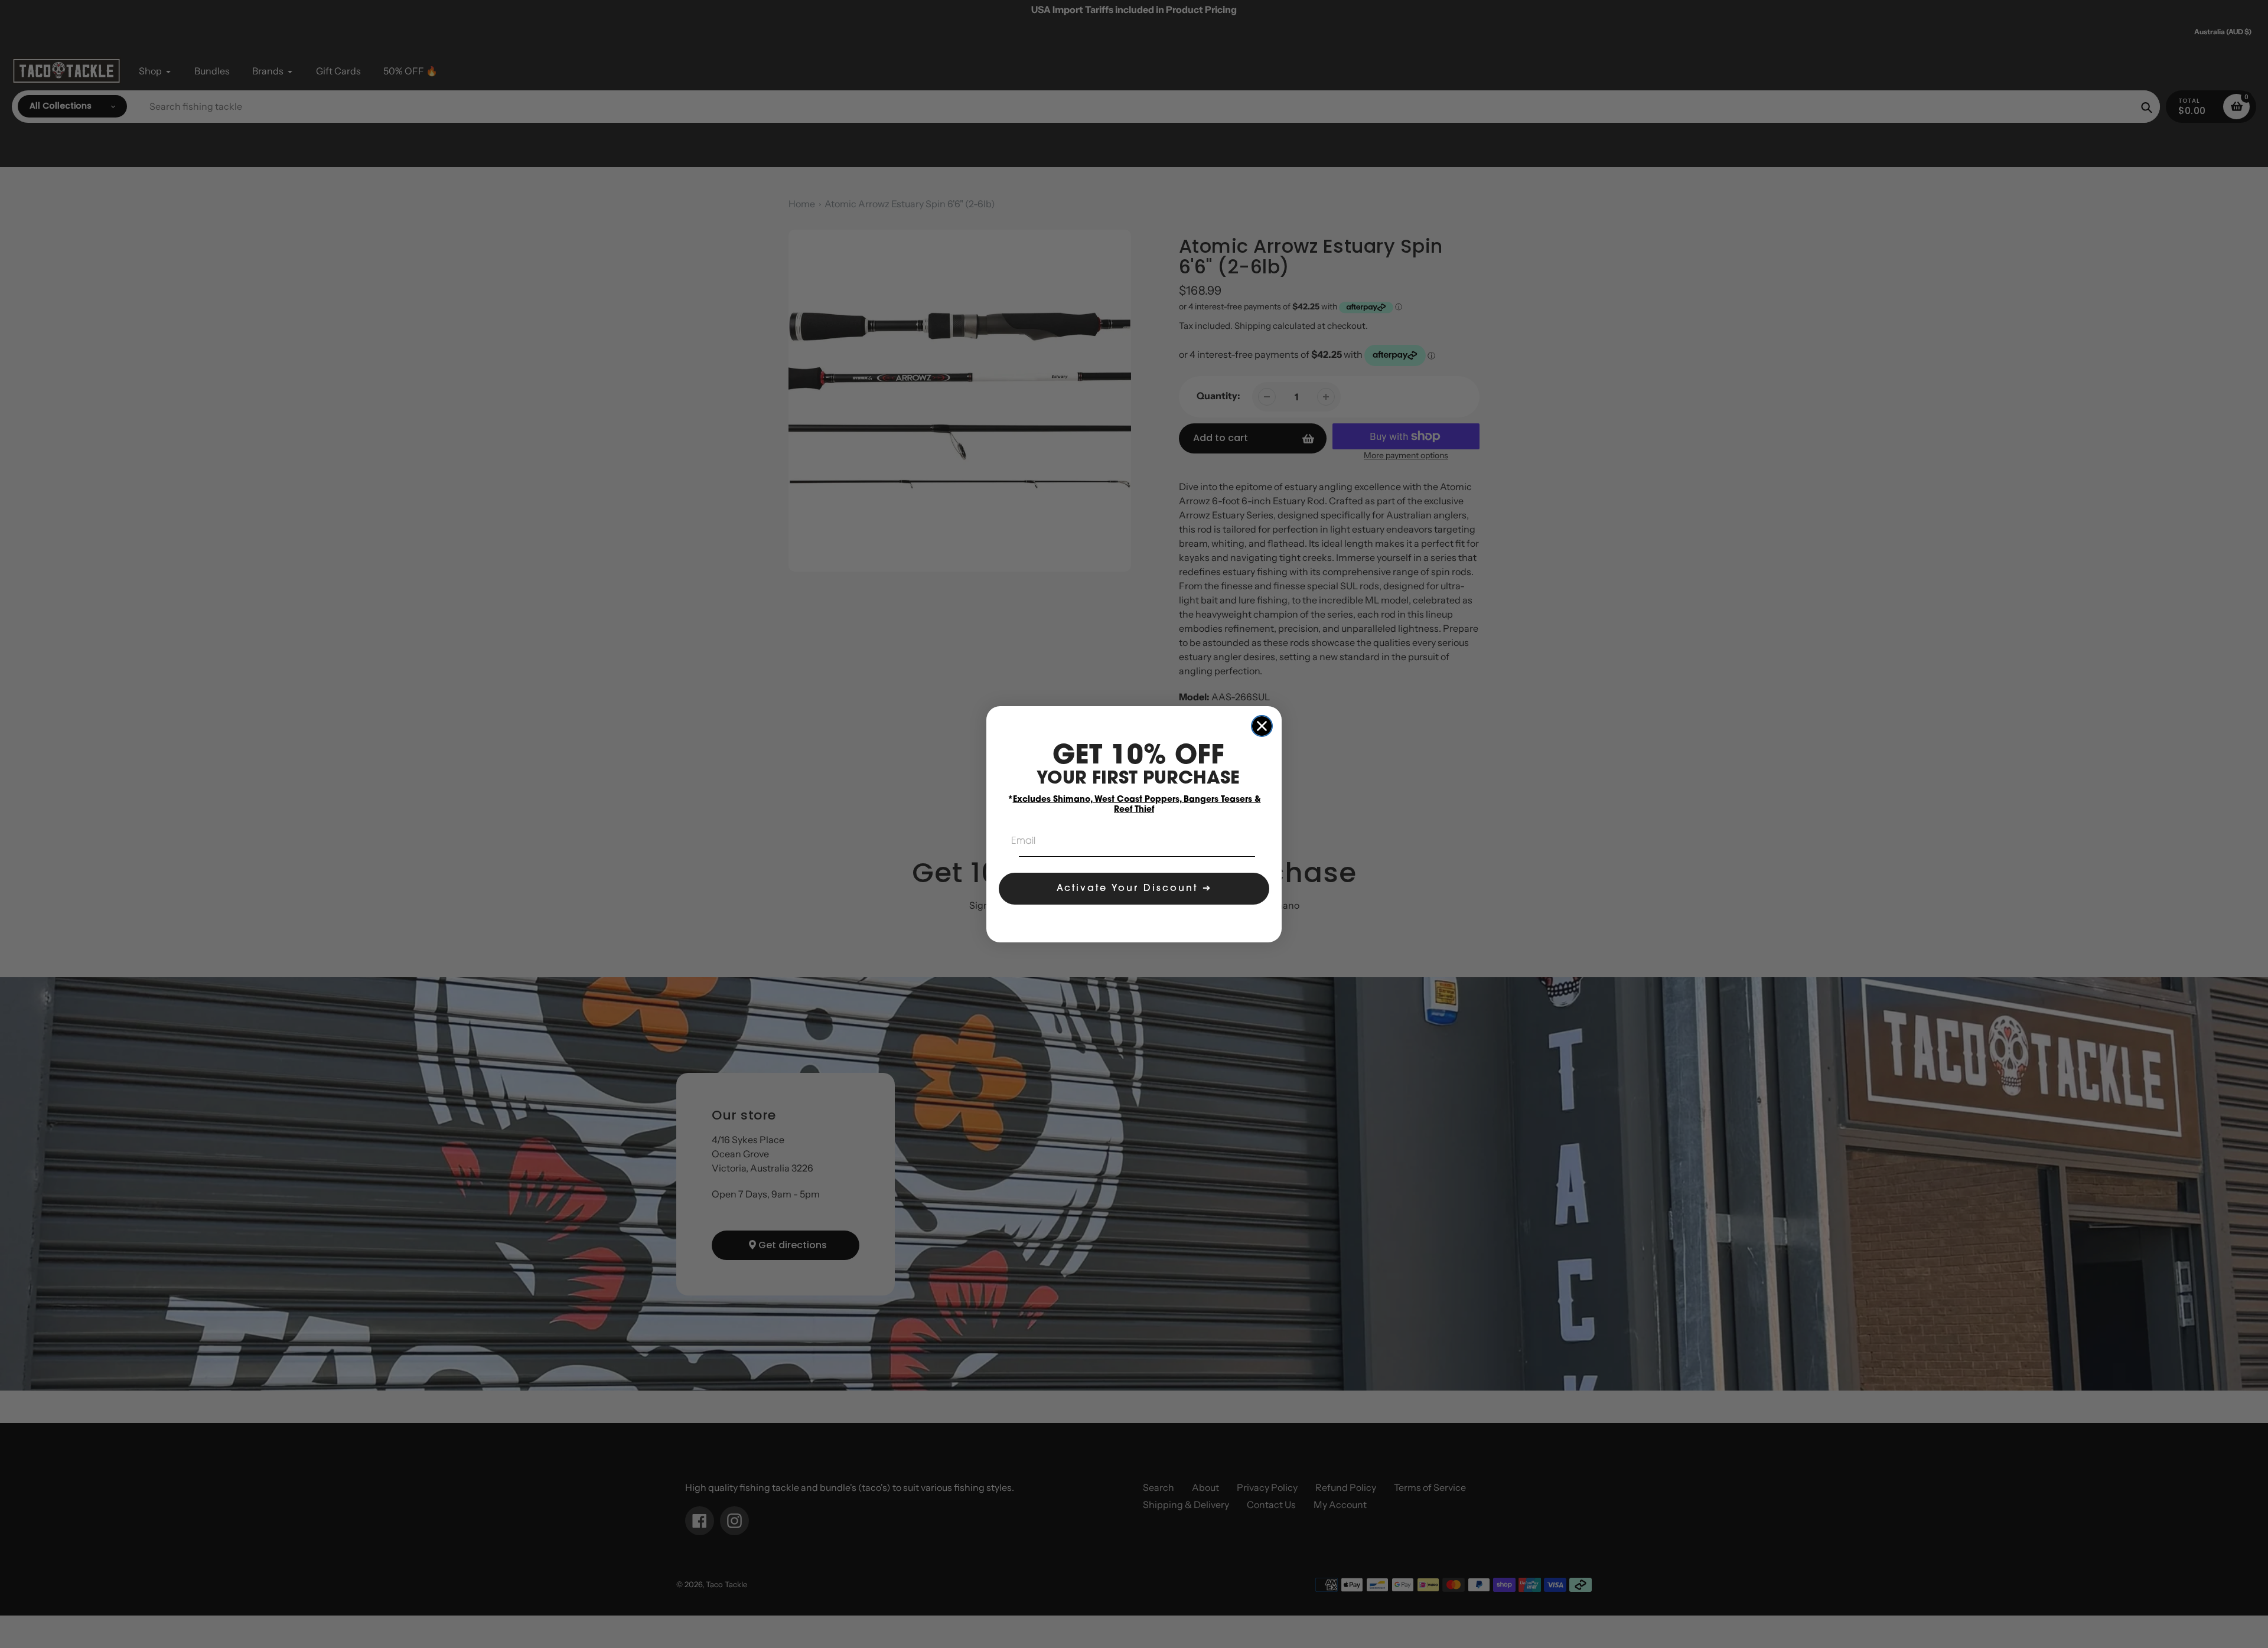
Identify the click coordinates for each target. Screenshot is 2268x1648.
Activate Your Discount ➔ (1134, 889)
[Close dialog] (1262, 726)
